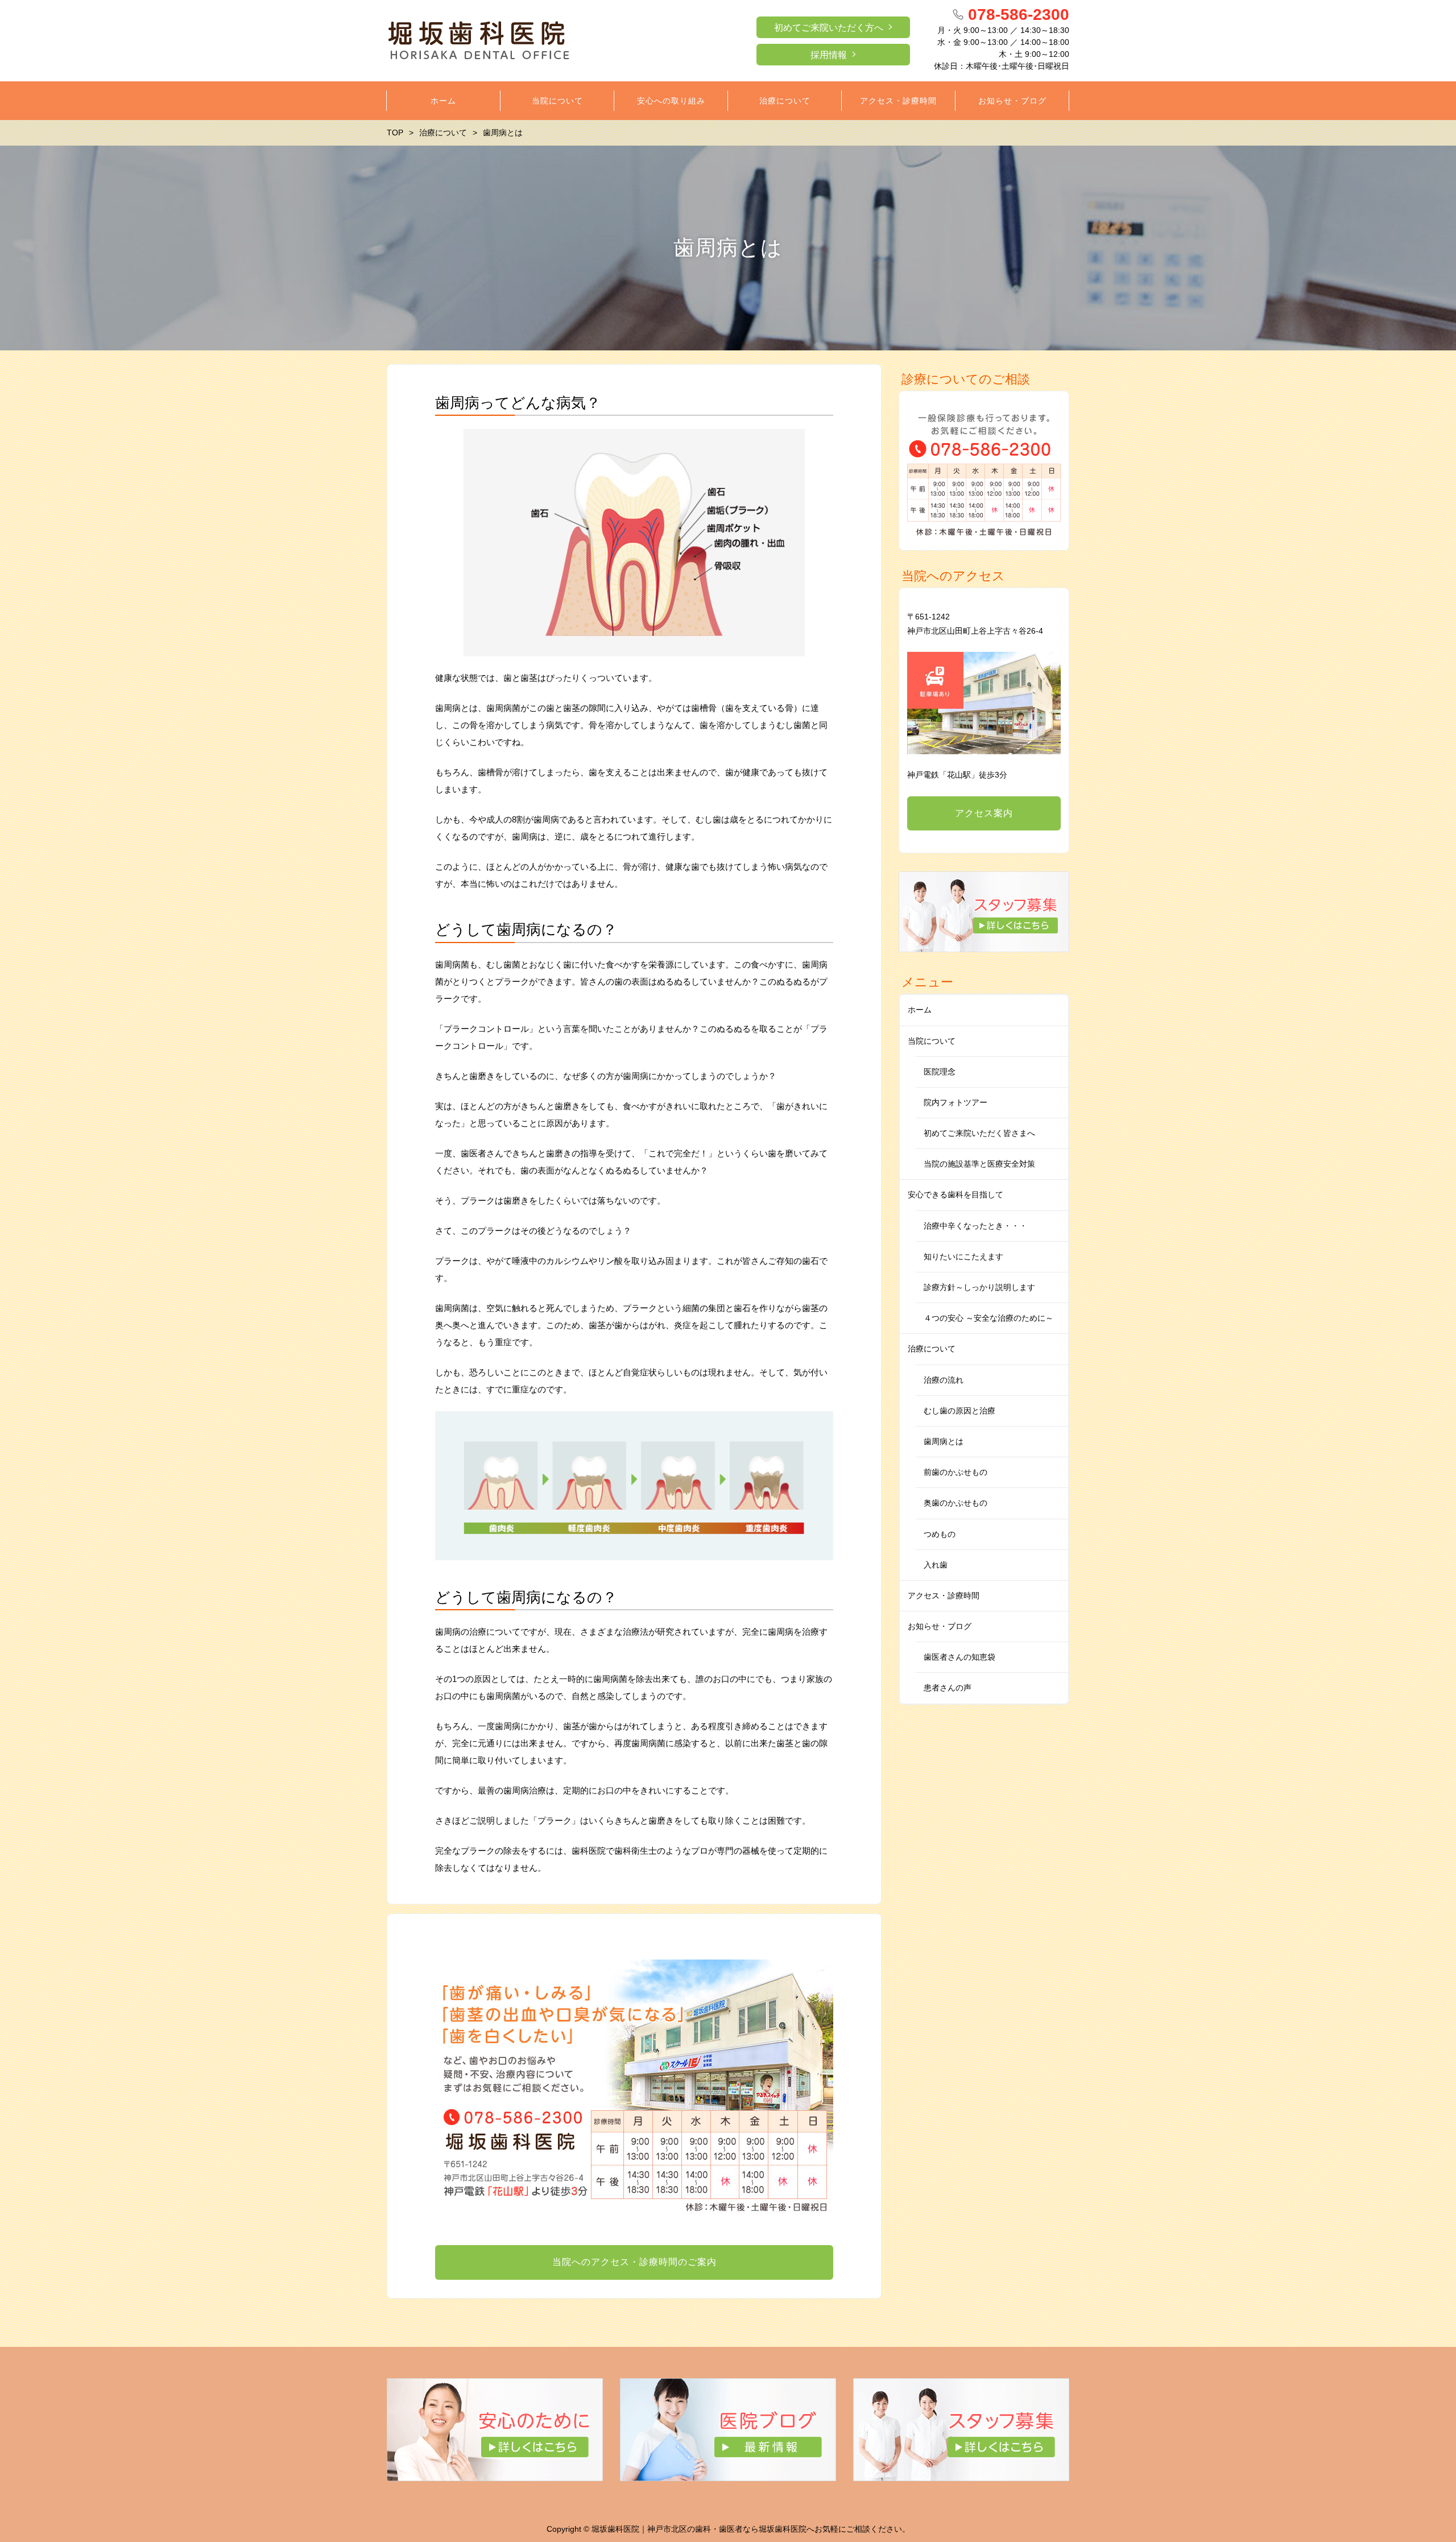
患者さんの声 (948, 1688)
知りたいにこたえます (963, 1256)
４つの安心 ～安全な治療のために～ (988, 1318)
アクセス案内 (984, 813)
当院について (932, 1041)
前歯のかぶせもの (955, 1472)
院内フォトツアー (955, 1102)
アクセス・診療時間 (944, 1596)
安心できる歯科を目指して (955, 1194)
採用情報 (829, 55)
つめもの (940, 1534)
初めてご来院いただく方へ (829, 28)
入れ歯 (936, 1565)
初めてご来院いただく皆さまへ (979, 1133)
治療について (932, 1349)
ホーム (920, 1010)
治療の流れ (944, 1380)
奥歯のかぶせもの (955, 1503)
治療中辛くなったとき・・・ (975, 1226)
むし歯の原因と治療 (959, 1411)
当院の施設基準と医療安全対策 (979, 1164)
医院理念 (940, 1072)
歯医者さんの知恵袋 (959, 1657)
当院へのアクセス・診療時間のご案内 (634, 2262)
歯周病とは (944, 1441)
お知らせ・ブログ (940, 1626)
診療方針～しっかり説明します (979, 1287)
